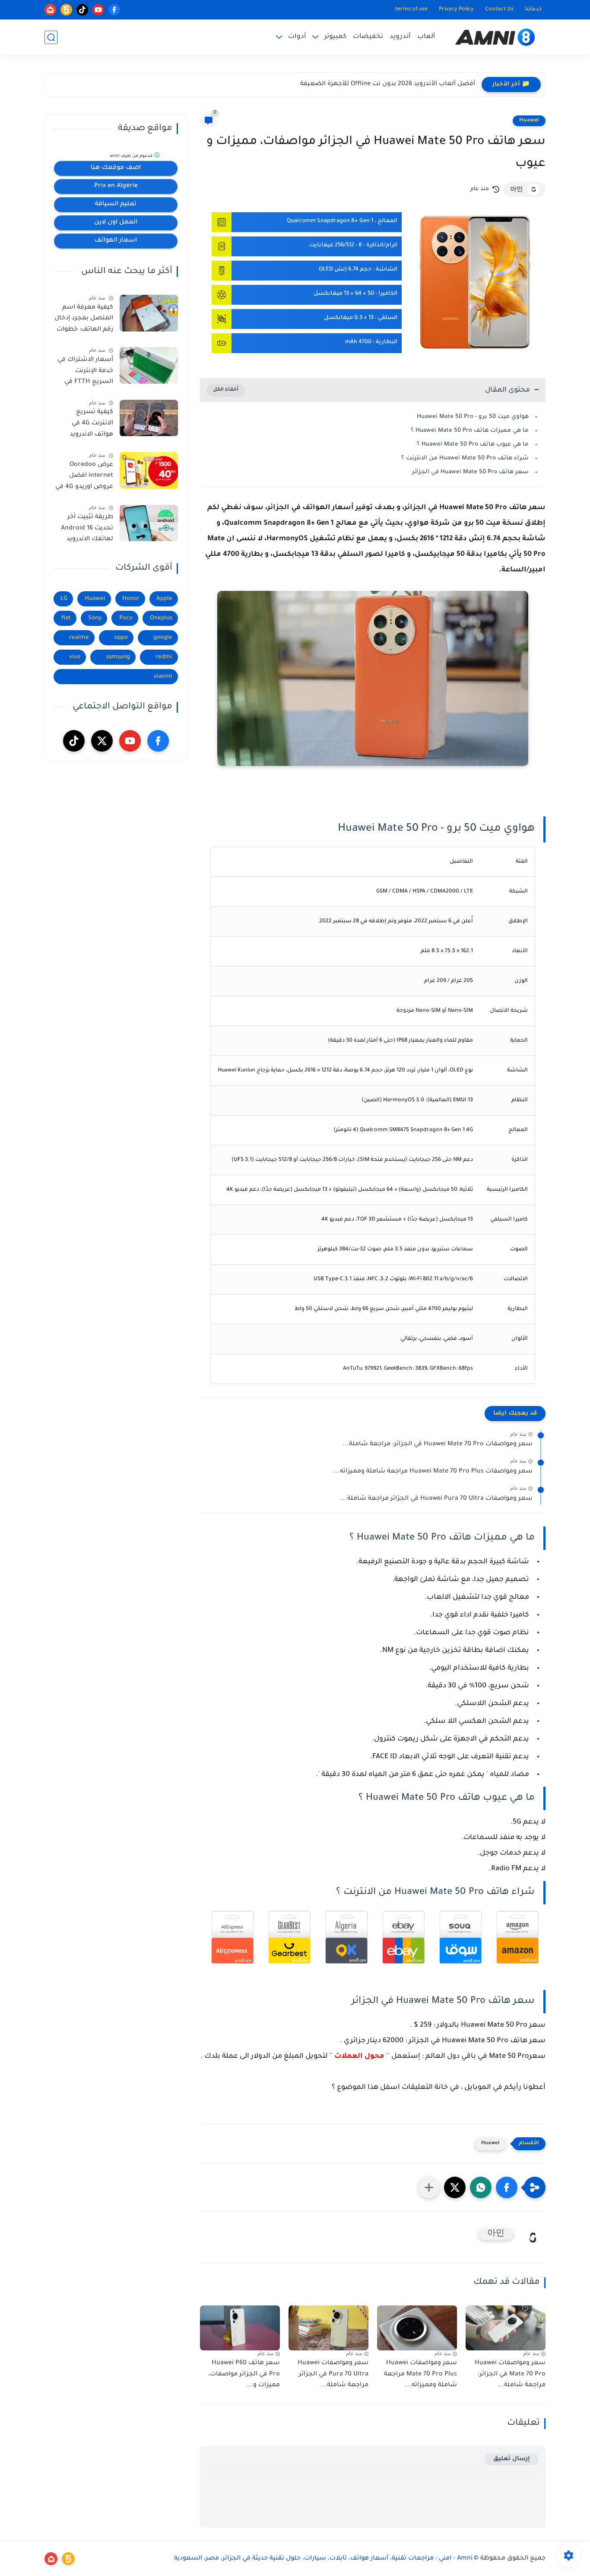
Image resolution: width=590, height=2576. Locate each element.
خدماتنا (533, 10)
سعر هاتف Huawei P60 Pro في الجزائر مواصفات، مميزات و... (244, 2374)
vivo (75, 657)
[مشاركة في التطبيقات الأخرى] (429, 2187)
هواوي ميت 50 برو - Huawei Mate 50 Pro (472, 417)
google (163, 638)
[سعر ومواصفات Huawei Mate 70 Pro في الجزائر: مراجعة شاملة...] (506, 2328)
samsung (118, 657)
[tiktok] (82, 10)
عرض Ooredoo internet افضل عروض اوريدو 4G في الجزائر (84, 478)
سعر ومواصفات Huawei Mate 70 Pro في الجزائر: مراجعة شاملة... (438, 1444)
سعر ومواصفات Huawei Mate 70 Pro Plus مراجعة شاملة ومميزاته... (433, 1472)
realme (79, 638)
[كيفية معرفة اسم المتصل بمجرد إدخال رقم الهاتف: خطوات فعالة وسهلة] (149, 313)
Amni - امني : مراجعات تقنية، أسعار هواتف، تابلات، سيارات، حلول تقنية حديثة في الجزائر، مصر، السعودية (323, 2559)
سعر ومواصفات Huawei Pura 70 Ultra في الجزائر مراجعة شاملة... (437, 1499)
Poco (126, 618)
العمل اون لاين (116, 223)
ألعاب (426, 37)
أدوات (297, 37)
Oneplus (161, 618)
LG (64, 599)
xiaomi (163, 677)
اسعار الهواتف (116, 241)
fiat (66, 618)
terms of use (411, 10)
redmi (164, 657)
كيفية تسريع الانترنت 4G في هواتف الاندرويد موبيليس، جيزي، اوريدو (90, 425)
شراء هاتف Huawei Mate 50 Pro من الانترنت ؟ (465, 458)
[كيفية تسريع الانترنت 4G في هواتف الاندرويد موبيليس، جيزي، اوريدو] (149, 418)
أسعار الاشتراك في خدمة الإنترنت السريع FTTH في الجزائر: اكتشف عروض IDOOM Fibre (84, 373)
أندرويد (400, 37)
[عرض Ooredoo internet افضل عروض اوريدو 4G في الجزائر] (149, 470)
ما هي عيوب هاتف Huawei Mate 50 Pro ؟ (473, 445)
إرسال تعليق (512, 2459)
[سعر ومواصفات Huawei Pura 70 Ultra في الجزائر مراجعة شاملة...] (328, 2328)
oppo (121, 638)
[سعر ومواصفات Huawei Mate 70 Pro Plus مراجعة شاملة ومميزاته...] (417, 2328)
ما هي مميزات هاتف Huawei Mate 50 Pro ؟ (470, 431)
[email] (50, 10)
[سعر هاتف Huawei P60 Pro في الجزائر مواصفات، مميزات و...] (240, 2328)
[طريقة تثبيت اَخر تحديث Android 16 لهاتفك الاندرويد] (149, 523)
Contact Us (499, 10)
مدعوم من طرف (132, 156)
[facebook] (114, 10)
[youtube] (98, 10)
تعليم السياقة (116, 204)
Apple (164, 599)
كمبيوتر (335, 37)
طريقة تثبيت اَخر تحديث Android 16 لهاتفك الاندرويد (87, 529)
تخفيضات (368, 37)
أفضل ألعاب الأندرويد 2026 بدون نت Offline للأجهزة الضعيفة (388, 84)
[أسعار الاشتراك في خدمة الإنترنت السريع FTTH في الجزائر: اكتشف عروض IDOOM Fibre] (149, 365)
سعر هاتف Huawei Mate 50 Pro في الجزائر (469, 472)
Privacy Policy (456, 10)
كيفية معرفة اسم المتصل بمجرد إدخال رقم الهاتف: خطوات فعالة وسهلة (84, 320)
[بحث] (51, 37)
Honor (131, 599)
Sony (95, 618)
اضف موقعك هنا (116, 168)
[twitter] (102, 741)
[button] (507, 2187)
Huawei (529, 121)
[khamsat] (66, 10)
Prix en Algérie (116, 186)
